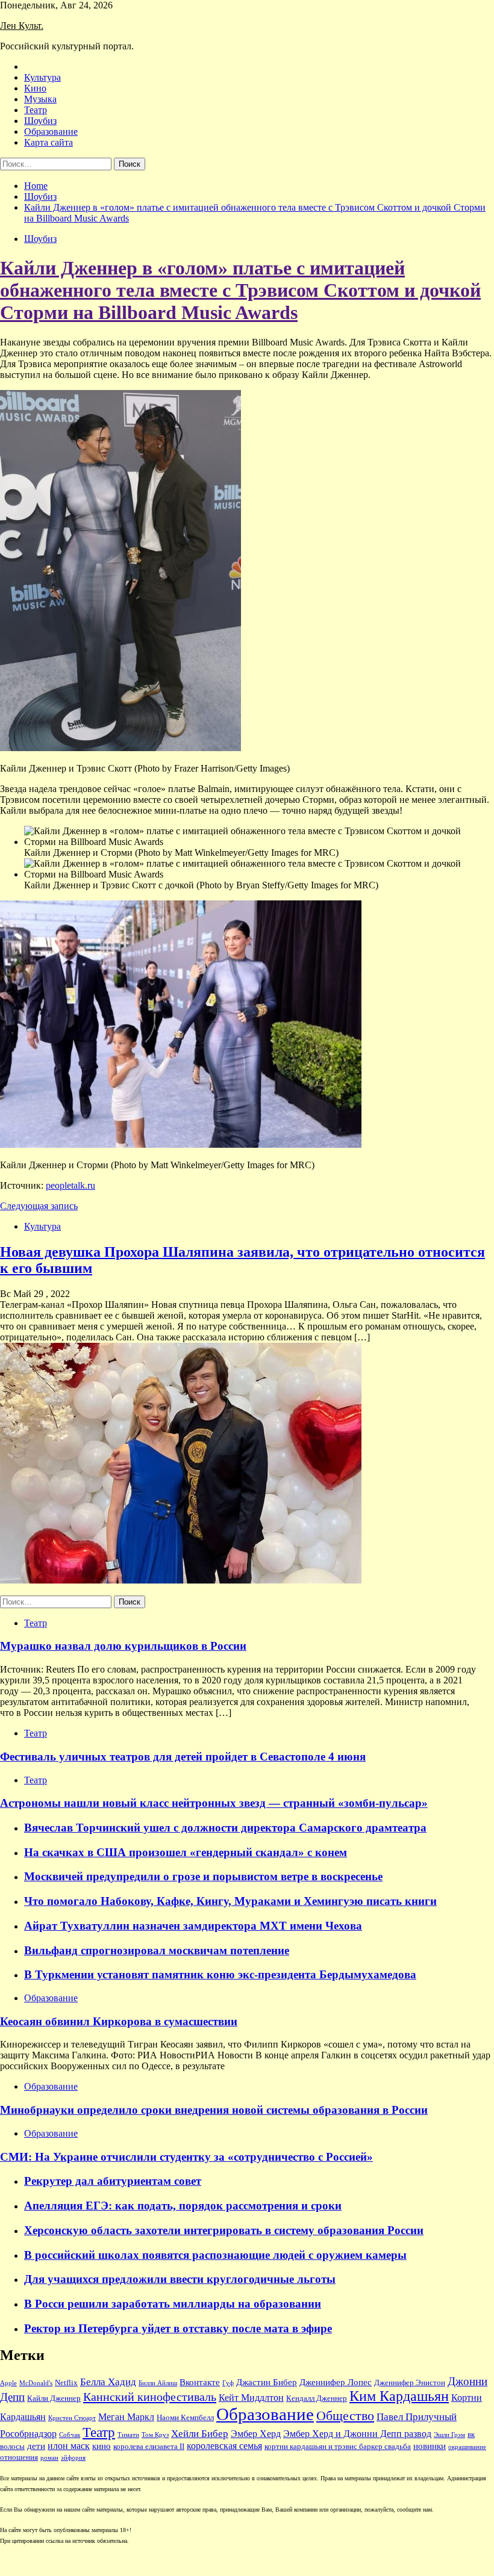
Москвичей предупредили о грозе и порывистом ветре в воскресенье (203, 1876)
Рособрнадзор (28, 2434)
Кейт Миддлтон (251, 2398)
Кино (35, 88)
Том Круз (155, 2435)
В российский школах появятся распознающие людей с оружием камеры (215, 2255)
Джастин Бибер (267, 2382)
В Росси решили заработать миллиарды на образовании (173, 2304)
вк (471, 2435)
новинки (430, 2446)
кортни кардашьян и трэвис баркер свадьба (338, 2447)
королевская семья (224, 2446)
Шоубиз (40, 121)
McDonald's (36, 2383)
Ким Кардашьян (399, 2396)
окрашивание (467, 2447)
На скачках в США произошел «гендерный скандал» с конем (186, 1852)
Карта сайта (48, 142)
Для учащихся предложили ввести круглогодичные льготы (180, 2279)
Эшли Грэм (449, 2435)
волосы (12, 2447)
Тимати (128, 2435)
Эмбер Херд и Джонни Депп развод (357, 2434)
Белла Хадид (108, 2382)
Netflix (66, 2383)
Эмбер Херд (256, 2434)
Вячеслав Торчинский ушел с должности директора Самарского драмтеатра (225, 1828)
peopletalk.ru (70, 1185)
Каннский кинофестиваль (150, 2397)
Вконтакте (200, 2382)
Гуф (228, 2383)
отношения (19, 2457)
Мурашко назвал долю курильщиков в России (123, 1646)
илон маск (69, 2446)
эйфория (73, 2458)
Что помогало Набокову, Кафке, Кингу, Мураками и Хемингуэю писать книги (230, 1901)
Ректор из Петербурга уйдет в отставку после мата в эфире (178, 2328)
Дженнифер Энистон (410, 2383)
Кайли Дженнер (54, 2398)
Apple (8, 2383)
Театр (36, 110)
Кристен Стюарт (72, 2418)
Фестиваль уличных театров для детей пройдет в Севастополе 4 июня (183, 1757)
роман (49, 2458)
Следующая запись (39, 1206)
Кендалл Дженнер (317, 2398)
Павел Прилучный (417, 2417)
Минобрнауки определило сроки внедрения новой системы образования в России (214, 2110)
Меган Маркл (126, 2417)
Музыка (40, 99)
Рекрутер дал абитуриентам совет (113, 2181)
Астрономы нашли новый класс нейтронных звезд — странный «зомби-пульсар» (214, 1803)
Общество (345, 2416)
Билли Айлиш (158, 2383)
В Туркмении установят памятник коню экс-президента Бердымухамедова (220, 1974)
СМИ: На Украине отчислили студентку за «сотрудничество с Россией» (186, 2157)
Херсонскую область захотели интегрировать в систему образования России (224, 2230)
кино (102, 2446)
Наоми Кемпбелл (185, 2418)
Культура (42, 77)
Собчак (70, 2435)
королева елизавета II (149, 2447)
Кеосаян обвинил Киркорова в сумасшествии (119, 2021)
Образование (51, 132)
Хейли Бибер (200, 2434)
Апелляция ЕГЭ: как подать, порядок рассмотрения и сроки (183, 2206)
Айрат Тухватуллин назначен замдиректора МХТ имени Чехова (193, 1926)
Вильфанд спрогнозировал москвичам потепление (157, 1950)
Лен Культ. (22, 26)
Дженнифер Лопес (336, 2382)
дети (36, 2446)
